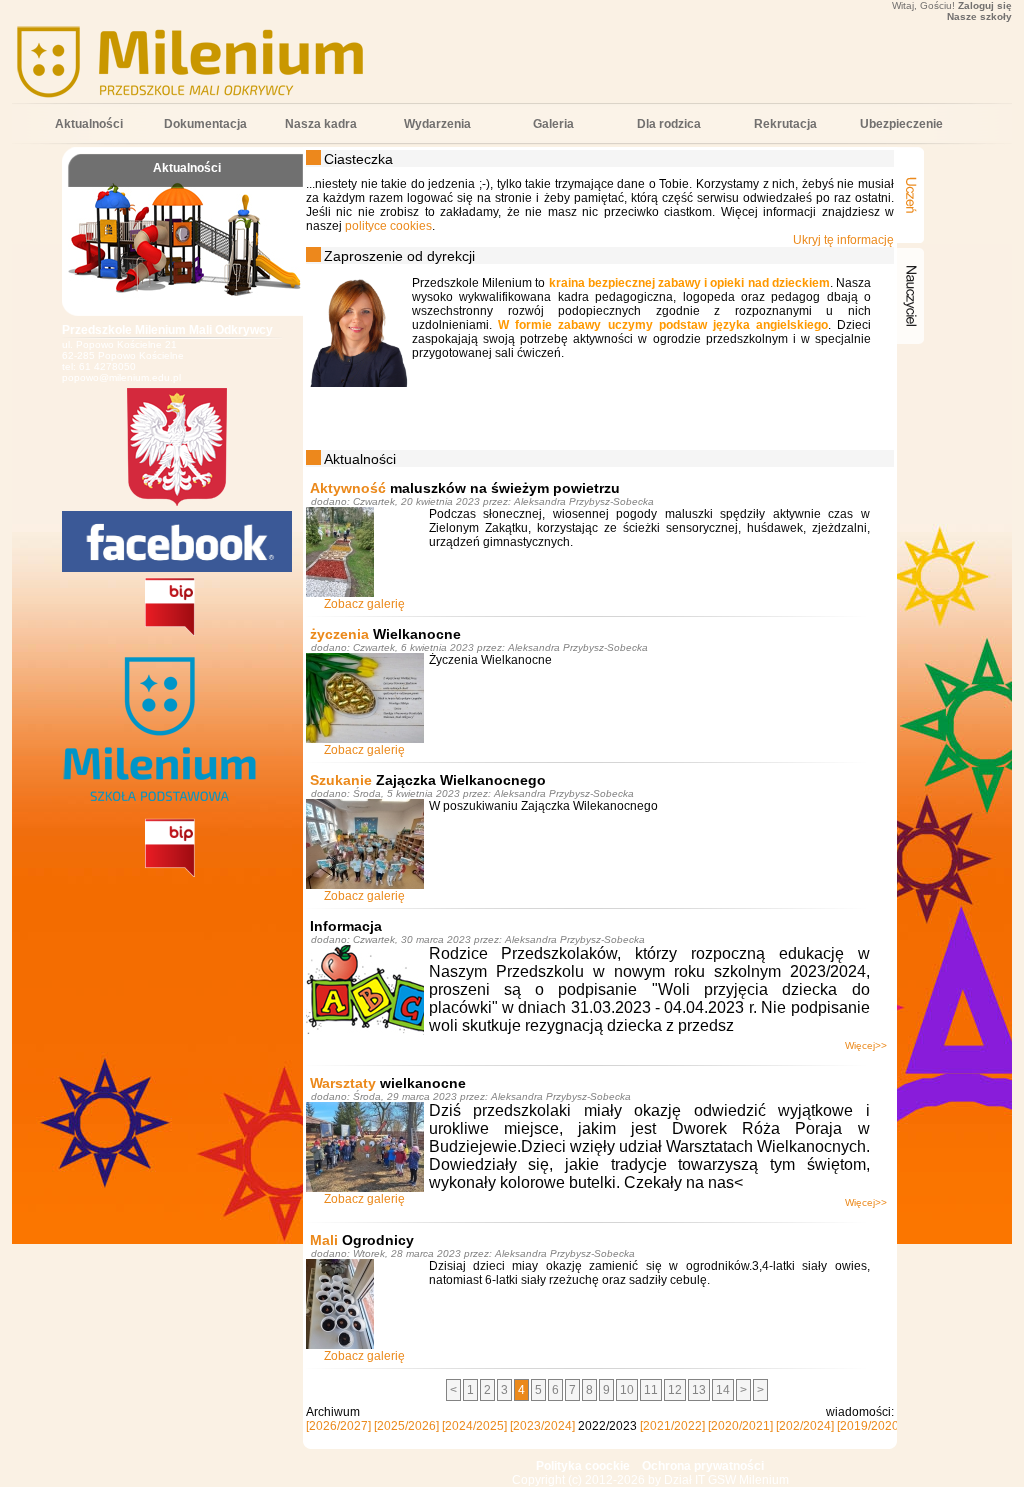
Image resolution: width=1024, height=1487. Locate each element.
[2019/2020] (869, 1426)
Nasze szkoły (979, 16)
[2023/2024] (542, 1426)
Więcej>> (866, 1045)
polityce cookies (388, 226)
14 (723, 1390)
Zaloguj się (985, 5)
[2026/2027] (338, 1426)
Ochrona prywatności (703, 1466)
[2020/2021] (740, 1426)
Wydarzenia (437, 124)
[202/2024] (805, 1426)
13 (699, 1390)
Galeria (553, 124)
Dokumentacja (205, 124)
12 (675, 1390)
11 (651, 1390)
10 (627, 1390)
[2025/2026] (406, 1426)
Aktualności (89, 124)
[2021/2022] (672, 1426)
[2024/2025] (474, 1426)
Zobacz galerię (364, 604)
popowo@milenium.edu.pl (121, 377)
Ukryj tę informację (843, 240)
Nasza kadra (321, 124)
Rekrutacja (785, 124)
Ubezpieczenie (901, 124)
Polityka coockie (583, 1466)
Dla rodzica (669, 124)
